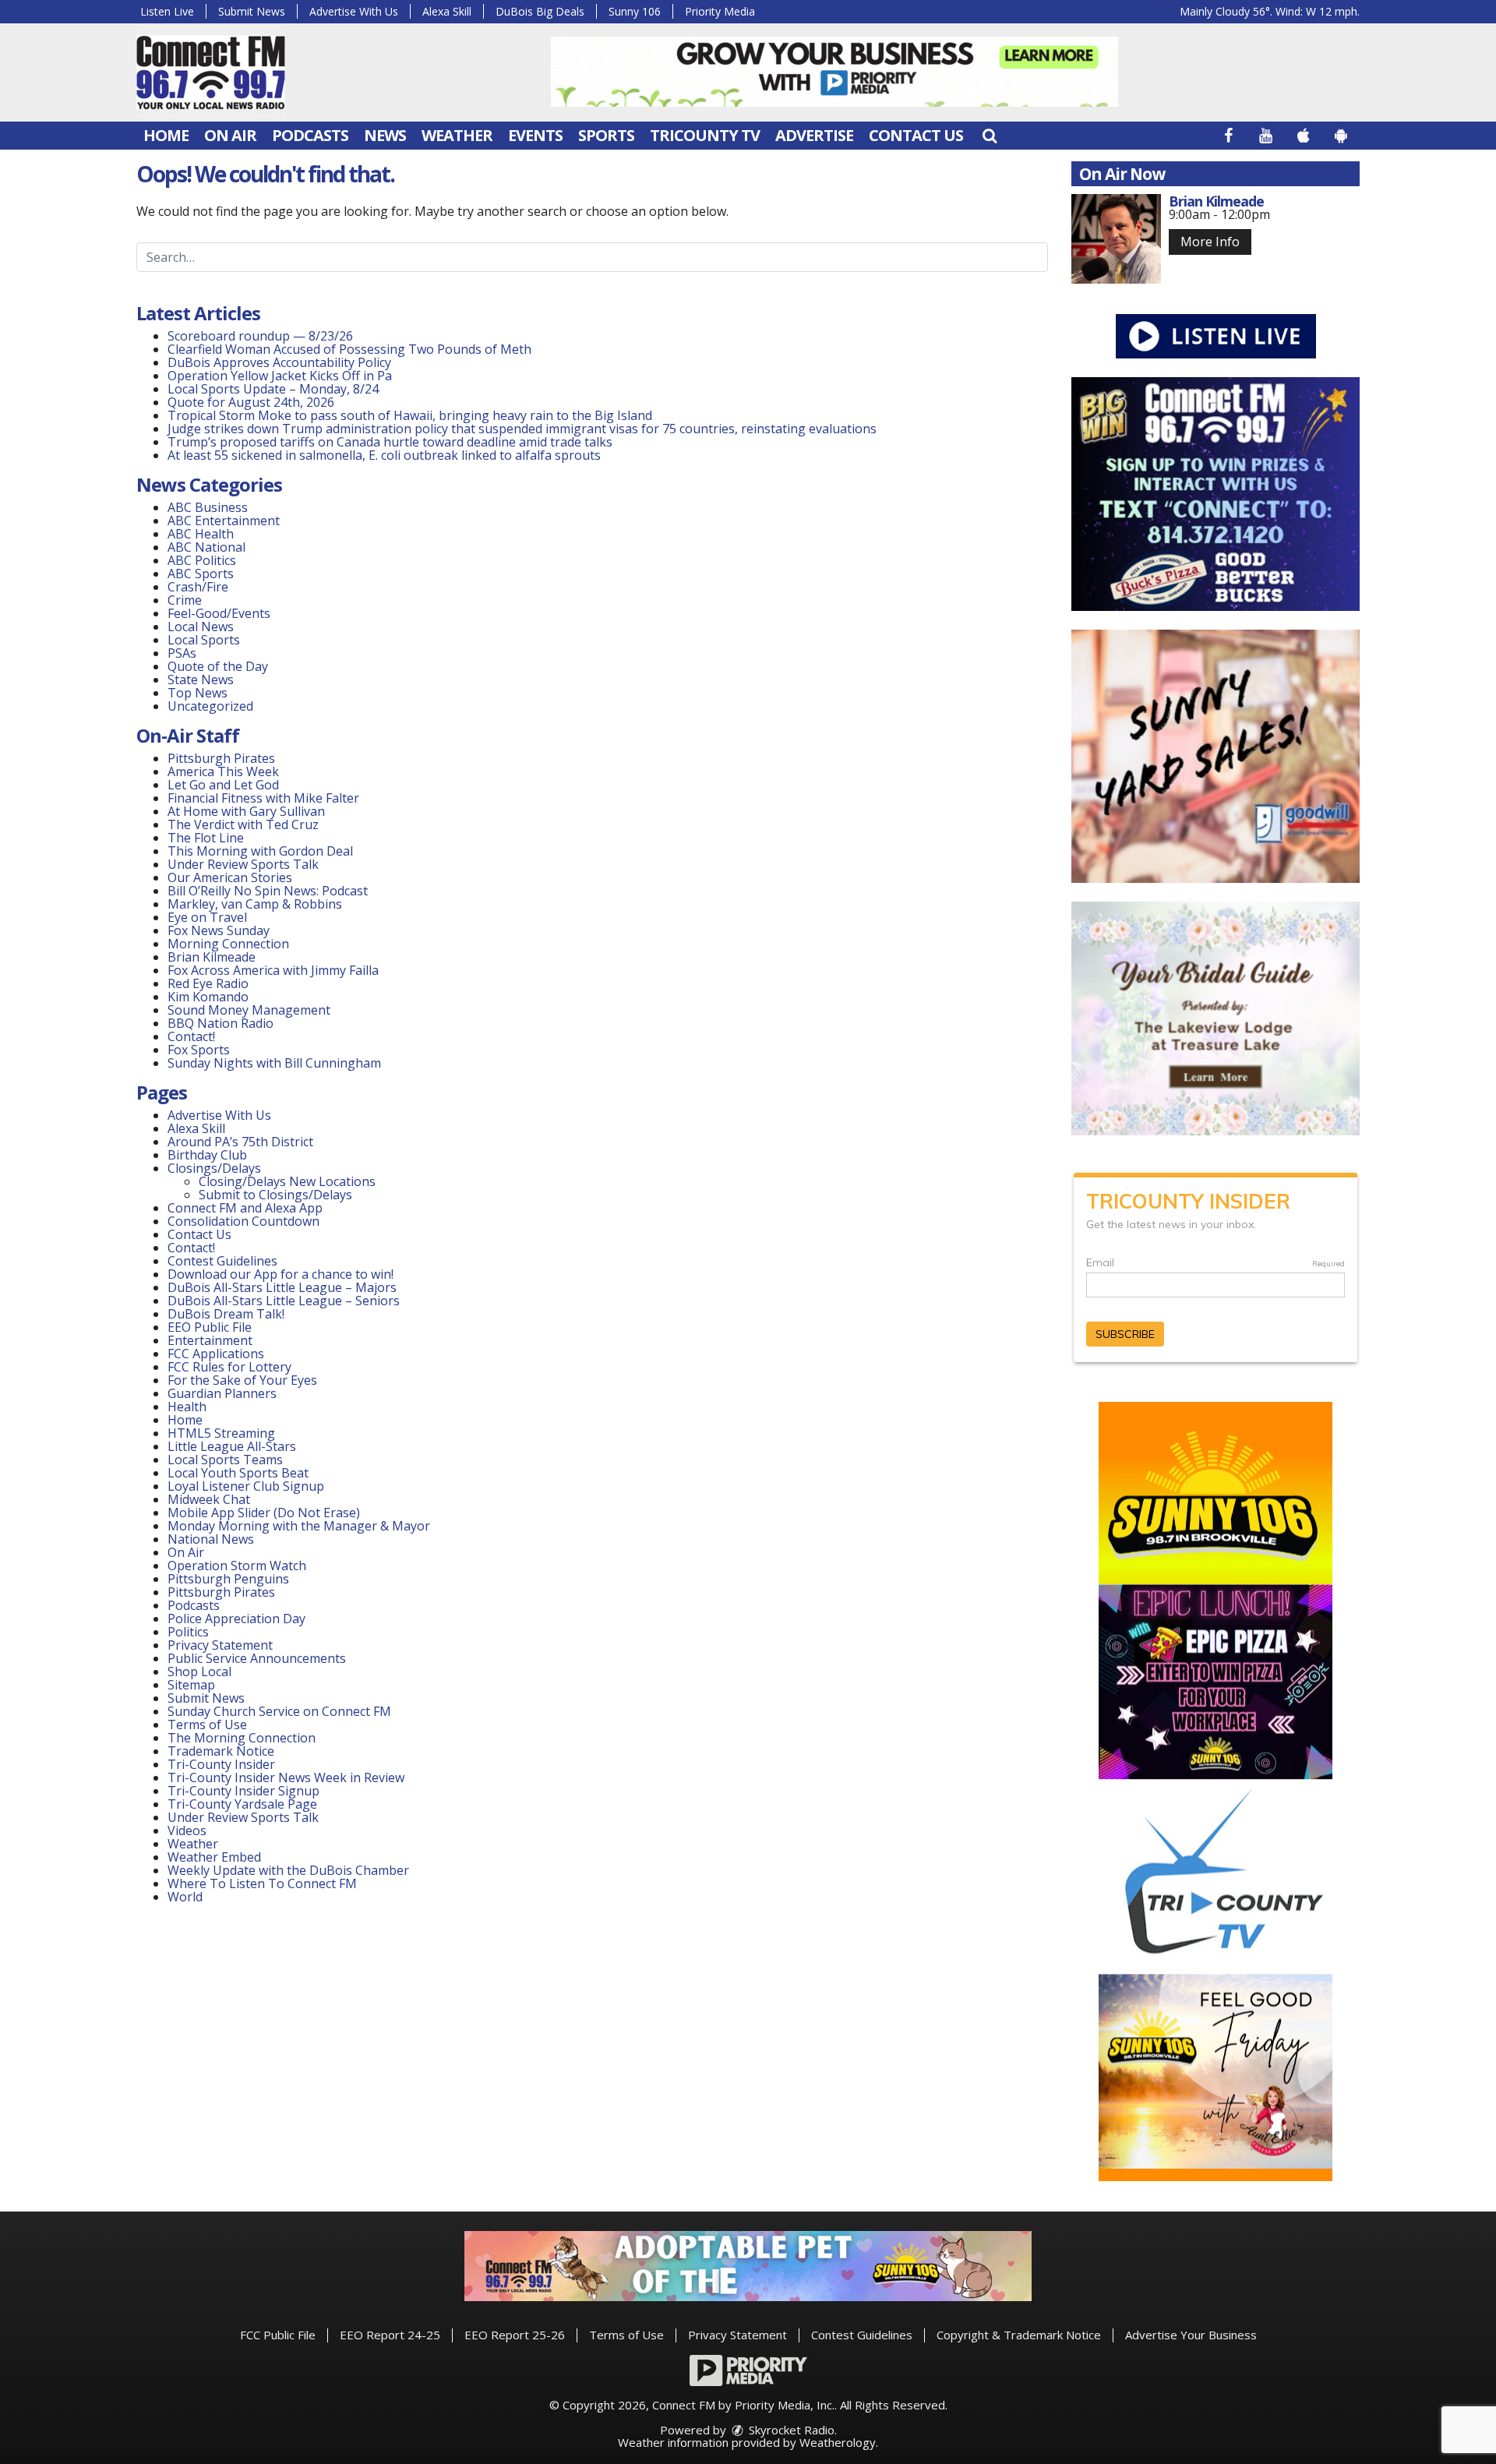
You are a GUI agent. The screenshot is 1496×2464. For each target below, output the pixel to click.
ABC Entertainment (224, 521)
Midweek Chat (209, 1499)
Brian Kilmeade (212, 957)
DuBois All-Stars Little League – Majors (282, 1287)
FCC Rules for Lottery (229, 1367)
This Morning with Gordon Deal (260, 851)
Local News (201, 627)
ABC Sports (201, 574)
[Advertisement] (834, 72)
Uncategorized (210, 706)
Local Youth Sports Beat (238, 1473)
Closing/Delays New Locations (287, 1181)
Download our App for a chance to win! (280, 1274)
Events (535, 135)
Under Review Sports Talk (243, 864)
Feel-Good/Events (219, 613)
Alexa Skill (447, 11)
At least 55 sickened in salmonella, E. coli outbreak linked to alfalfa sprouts (384, 455)
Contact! (191, 1036)
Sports (606, 135)
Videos (187, 1830)
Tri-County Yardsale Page (242, 1804)
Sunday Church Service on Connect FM (279, 1711)
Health (187, 1407)
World (185, 1897)
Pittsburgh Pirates (221, 758)
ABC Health (201, 534)
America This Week (223, 771)
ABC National (206, 547)
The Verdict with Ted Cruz (243, 824)
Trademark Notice (221, 1751)
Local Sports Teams (225, 1460)
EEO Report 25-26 (515, 2335)
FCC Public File (278, 2335)
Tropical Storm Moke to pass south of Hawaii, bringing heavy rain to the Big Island (410, 415)
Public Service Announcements (257, 1658)
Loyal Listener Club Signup (246, 1486)
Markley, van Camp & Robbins (255, 904)
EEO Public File (210, 1327)
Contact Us (916, 135)
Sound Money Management (249, 1010)
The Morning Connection (242, 1738)
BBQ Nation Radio (221, 1023)
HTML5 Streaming (221, 1433)
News (385, 135)
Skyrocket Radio (790, 2430)
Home (166, 135)
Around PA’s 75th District (240, 1142)
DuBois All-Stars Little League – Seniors (284, 1301)
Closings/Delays (214, 1168)
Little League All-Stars (232, 1446)
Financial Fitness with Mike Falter (263, 798)
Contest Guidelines (222, 1261)
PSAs (182, 653)
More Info (1210, 242)
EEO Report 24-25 (390, 2335)
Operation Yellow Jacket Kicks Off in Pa (280, 376)
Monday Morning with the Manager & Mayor (299, 1526)
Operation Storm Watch (237, 1566)
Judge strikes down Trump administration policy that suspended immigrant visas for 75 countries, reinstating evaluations (522, 429)
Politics (188, 1632)
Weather (457, 135)
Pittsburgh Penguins (228, 1579)
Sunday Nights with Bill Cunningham (274, 1063)
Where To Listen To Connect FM (262, 1883)
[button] (990, 135)
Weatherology (838, 2442)
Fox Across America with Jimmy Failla (273, 970)
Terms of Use (207, 1724)
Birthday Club (207, 1155)
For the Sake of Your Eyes (242, 1380)
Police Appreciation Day (236, 1619)
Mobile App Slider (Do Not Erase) (264, 1513)
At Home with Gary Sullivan (246, 811)
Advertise (814, 135)
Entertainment (210, 1340)
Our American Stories (230, 877)
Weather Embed (214, 1857)
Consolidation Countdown (243, 1221)
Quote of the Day (218, 666)
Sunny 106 (635, 11)
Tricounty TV (705, 135)
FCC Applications (216, 1354)
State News (201, 680)
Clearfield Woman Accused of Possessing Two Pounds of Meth (349, 349)
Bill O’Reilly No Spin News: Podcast (268, 891)
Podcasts (310, 135)
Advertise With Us (354, 11)
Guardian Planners (222, 1393)
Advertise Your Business (1191, 2335)
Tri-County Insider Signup (243, 1791)
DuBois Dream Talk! (226, 1314)
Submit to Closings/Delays (275, 1195)
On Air (230, 135)
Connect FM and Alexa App (245, 1208)
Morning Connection (228, 944)
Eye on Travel (207, 917)
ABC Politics (202, 560)
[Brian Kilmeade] (1116, 239)
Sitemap (191, 1685)
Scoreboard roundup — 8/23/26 (260, 336)
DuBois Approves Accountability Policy (279, 362)
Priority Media (720, 11)
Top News (198, 693)
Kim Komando (208, 997)
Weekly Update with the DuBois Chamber (288, 1870)
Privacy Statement (220, 1645)
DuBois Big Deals (540, 11)
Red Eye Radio (208, 983)
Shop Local (199, 1671)
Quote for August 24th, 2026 (251, 402)
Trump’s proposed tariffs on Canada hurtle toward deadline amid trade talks (390, 442)
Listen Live (167, 11)
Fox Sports (199, 1050)
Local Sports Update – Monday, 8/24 (273, 389)
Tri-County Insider (221, 1764)
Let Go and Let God (223, 785)
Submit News (252, 11)
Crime (185, 600)
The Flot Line (206, 838)
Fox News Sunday (219, 930)
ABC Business (208, 507)
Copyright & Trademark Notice (1019, 2335)
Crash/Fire (198, 587)
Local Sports (204, 640)
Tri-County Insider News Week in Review (286, 1777)
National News (211, 1539)
